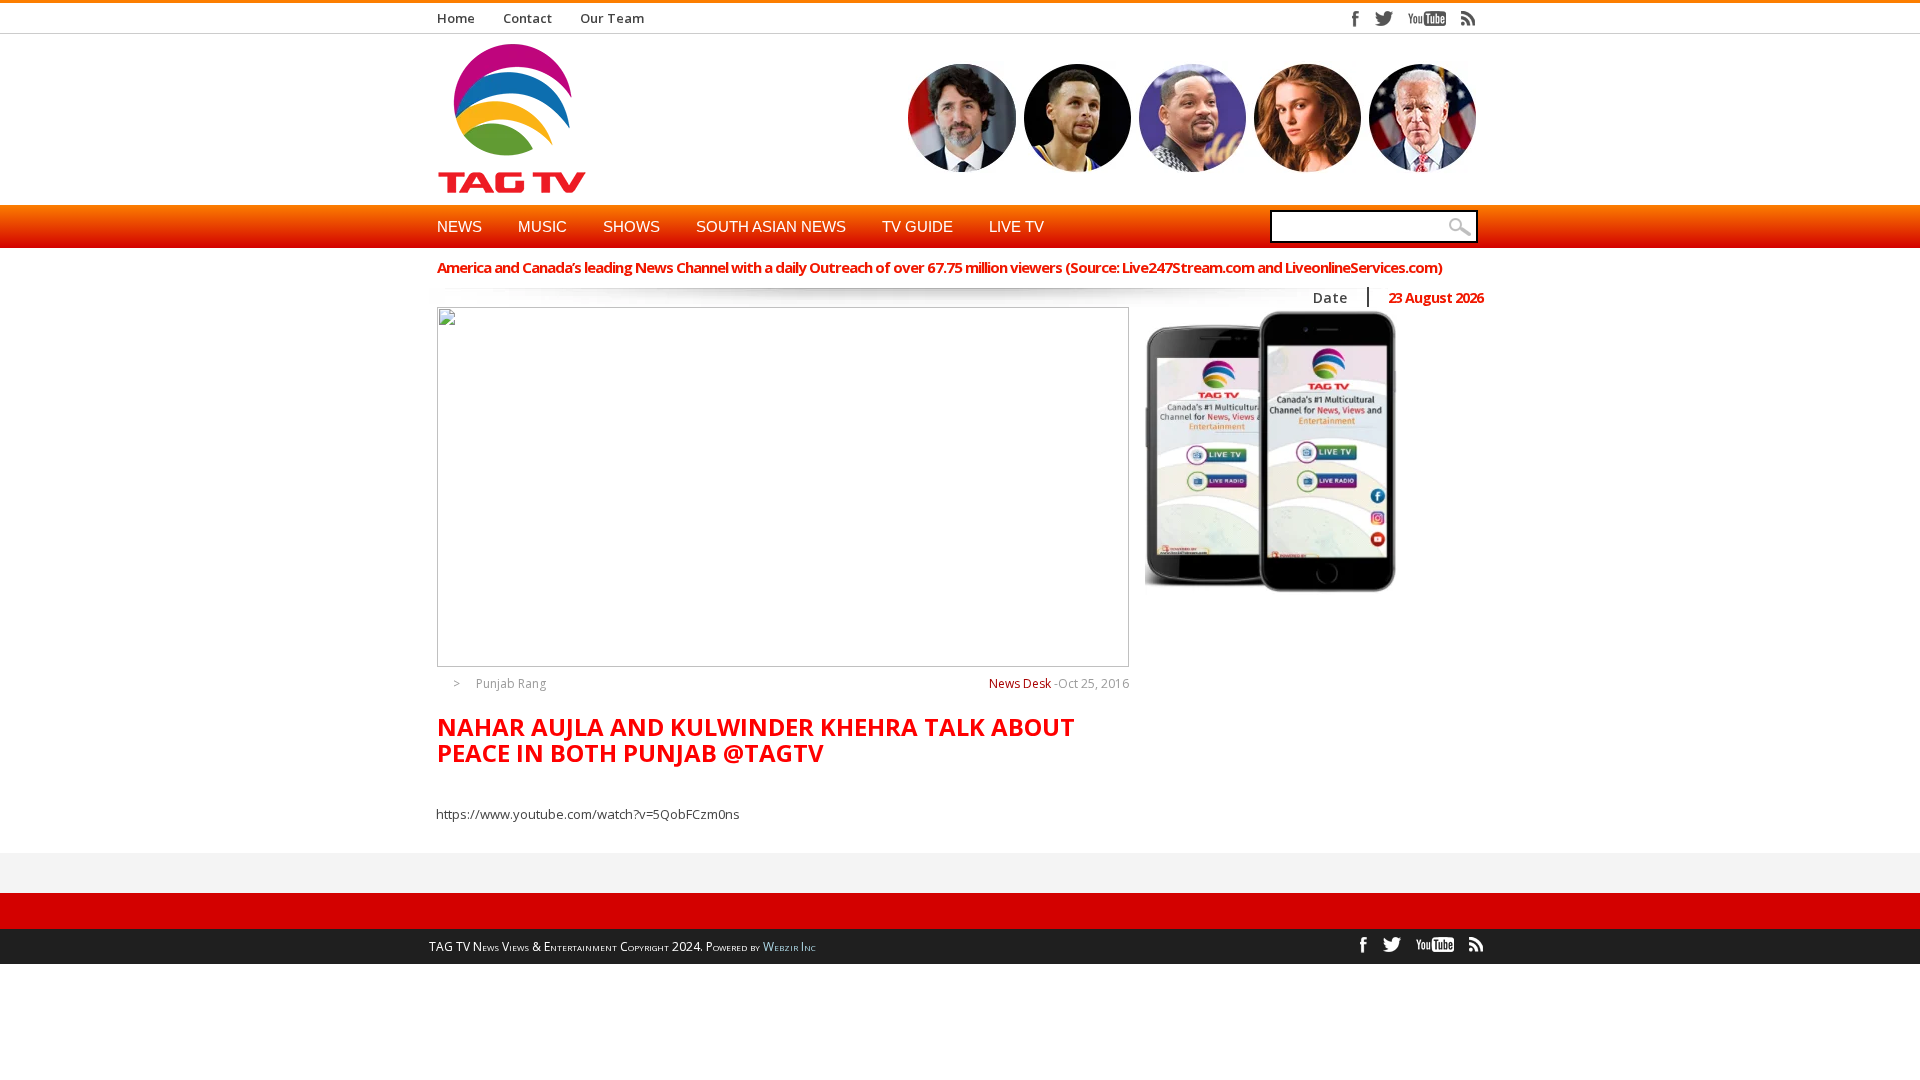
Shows (631, 226)
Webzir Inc (789, 946)
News (459, 226)
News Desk (1020, 683)
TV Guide (917, 226)
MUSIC (542, 226)
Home (456, 18)
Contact (527, 18)
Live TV (1016, 226)
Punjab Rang (511, 684)
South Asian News (771, 226)
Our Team (612, 18)
